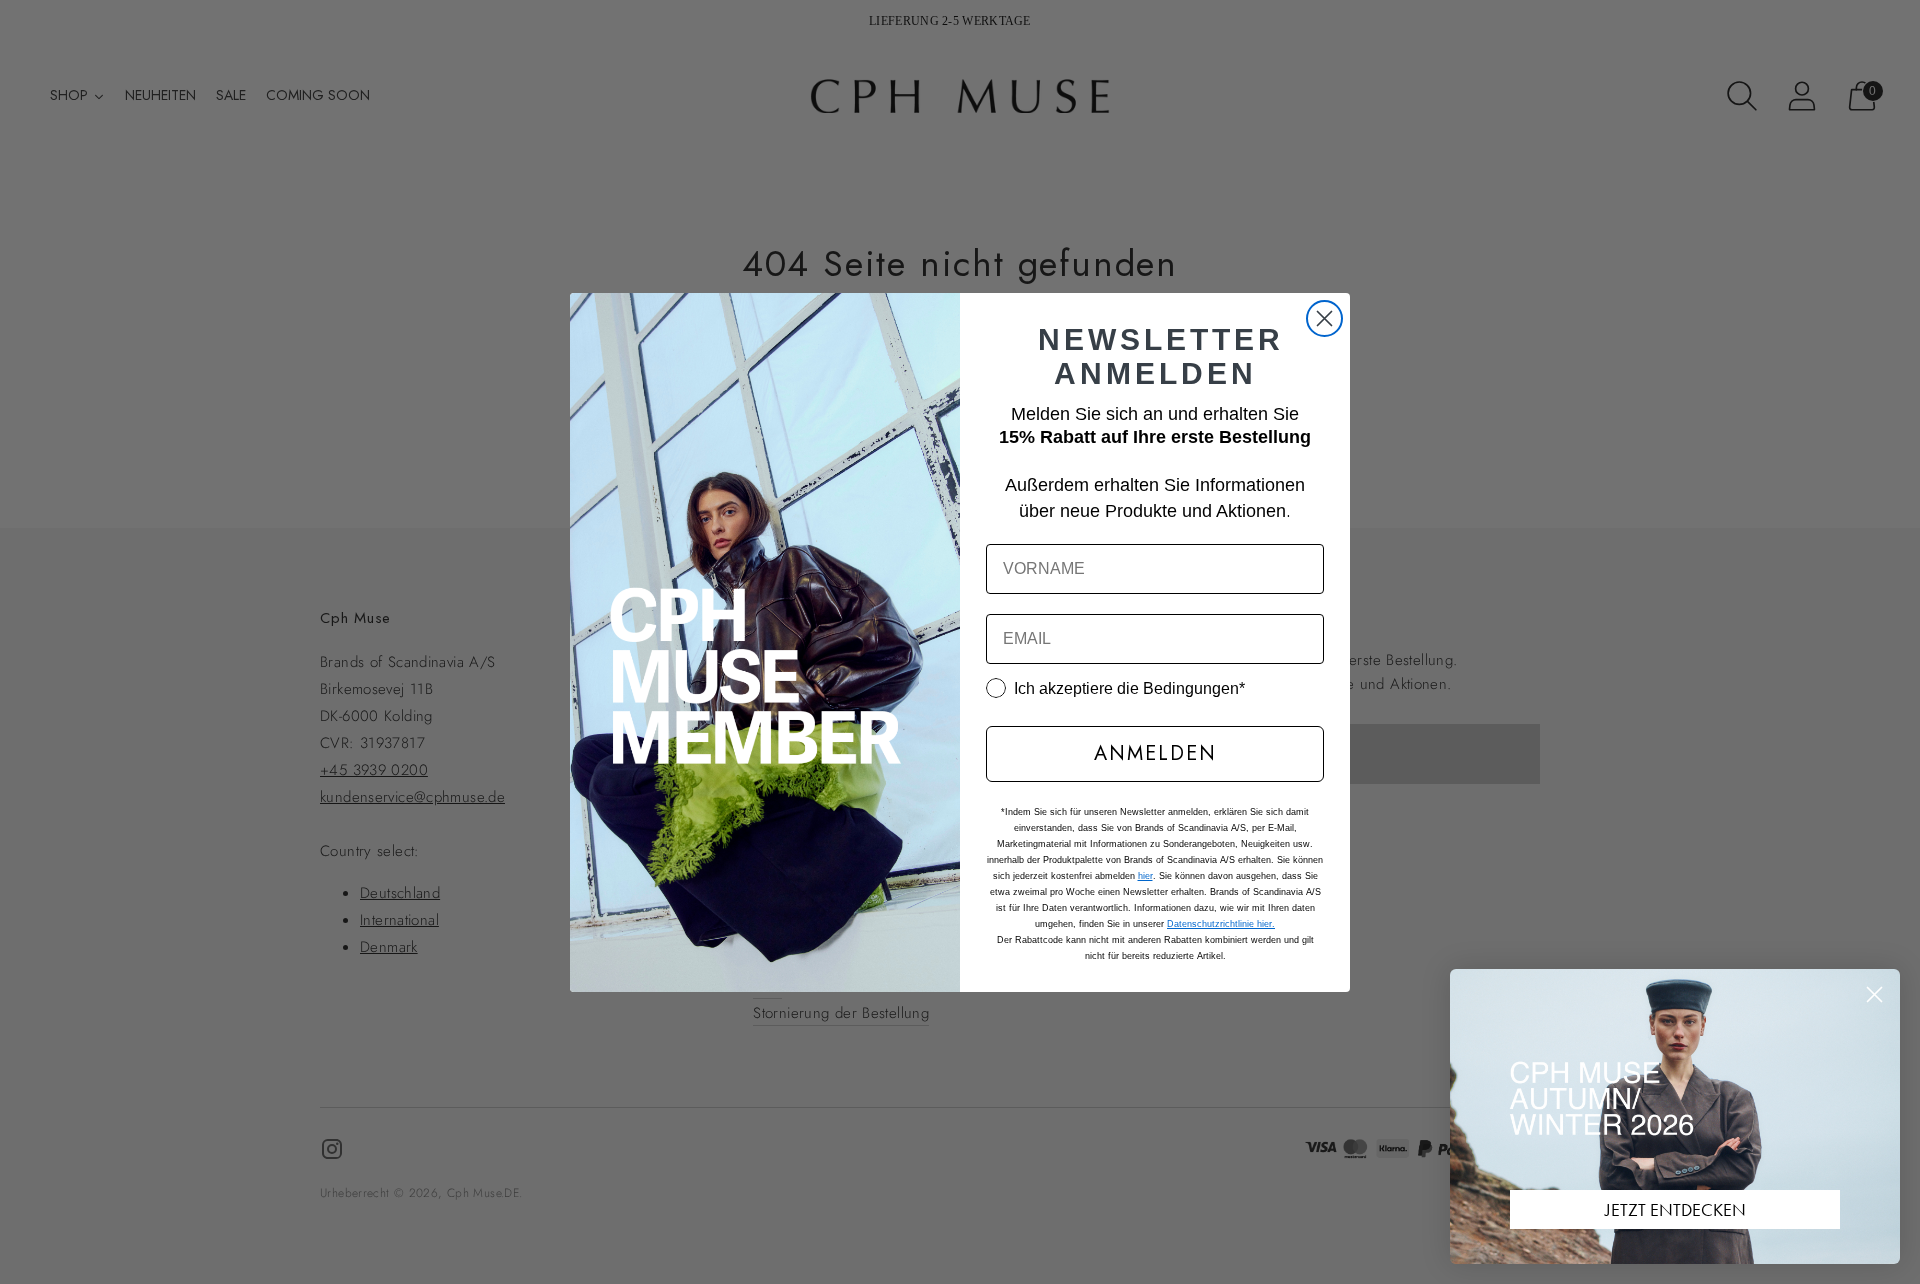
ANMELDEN (1155, 753)
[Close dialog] (1324, 318)
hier (1145, 876)
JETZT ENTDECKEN (1675, 1209)
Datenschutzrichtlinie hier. (1221, 924)
